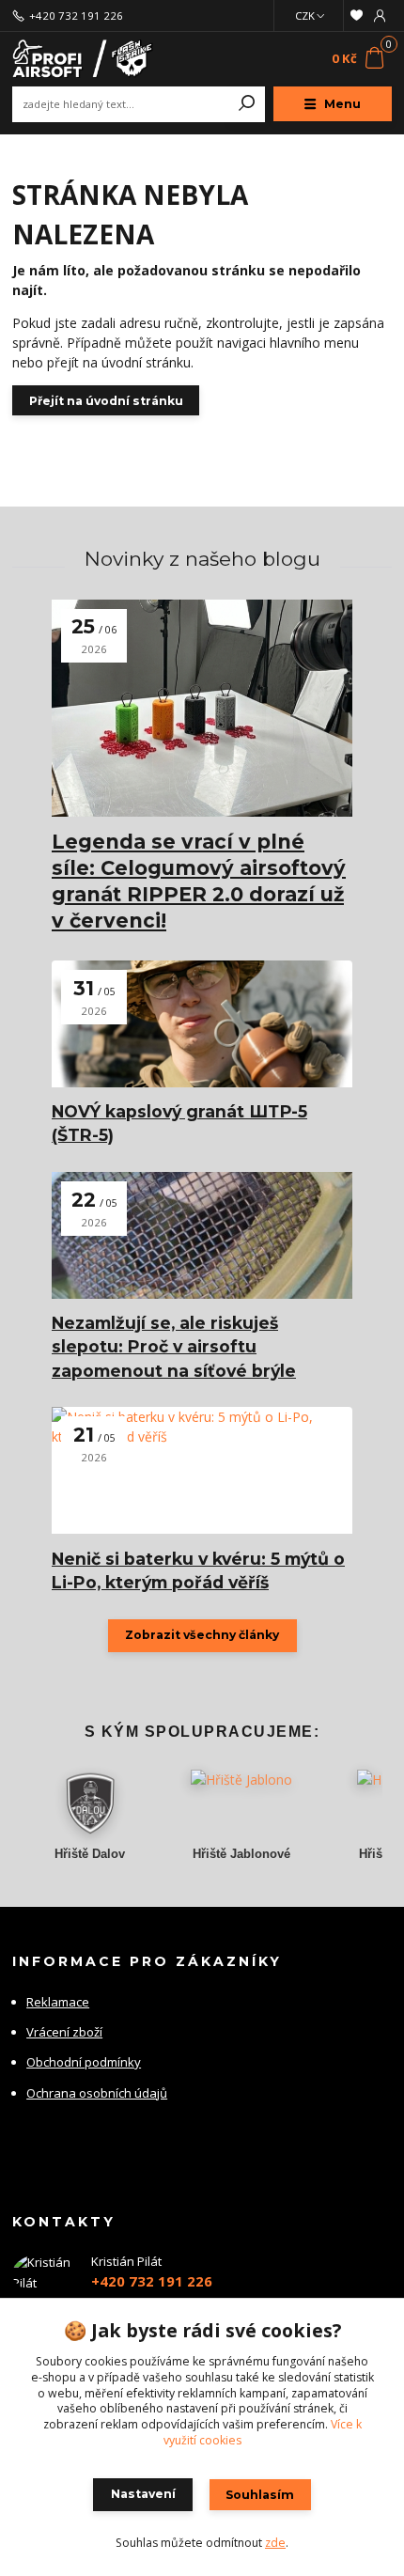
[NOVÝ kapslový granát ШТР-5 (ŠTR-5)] (202, 1024)
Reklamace (58, 2002)
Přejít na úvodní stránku (106, 401)
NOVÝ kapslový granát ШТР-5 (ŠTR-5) (179, 1123)
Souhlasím (260, 2495)
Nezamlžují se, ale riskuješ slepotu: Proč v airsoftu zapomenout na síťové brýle (174, 1347)
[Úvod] (83, 59)
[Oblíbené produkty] (356, 16)
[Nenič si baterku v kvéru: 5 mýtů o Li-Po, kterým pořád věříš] (202, 1470)
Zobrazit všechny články (202, 1635)
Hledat (247, 104)
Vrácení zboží (64, 2032)
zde (275, 2543)
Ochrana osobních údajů (97, 2093)
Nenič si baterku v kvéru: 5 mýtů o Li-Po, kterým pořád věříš (198, 1570)
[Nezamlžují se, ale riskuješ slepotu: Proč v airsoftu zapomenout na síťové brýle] (202, 1235)
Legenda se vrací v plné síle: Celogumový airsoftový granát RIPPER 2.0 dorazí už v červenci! (199, 881)
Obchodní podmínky (84, 2062)
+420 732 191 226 (76, 16)
